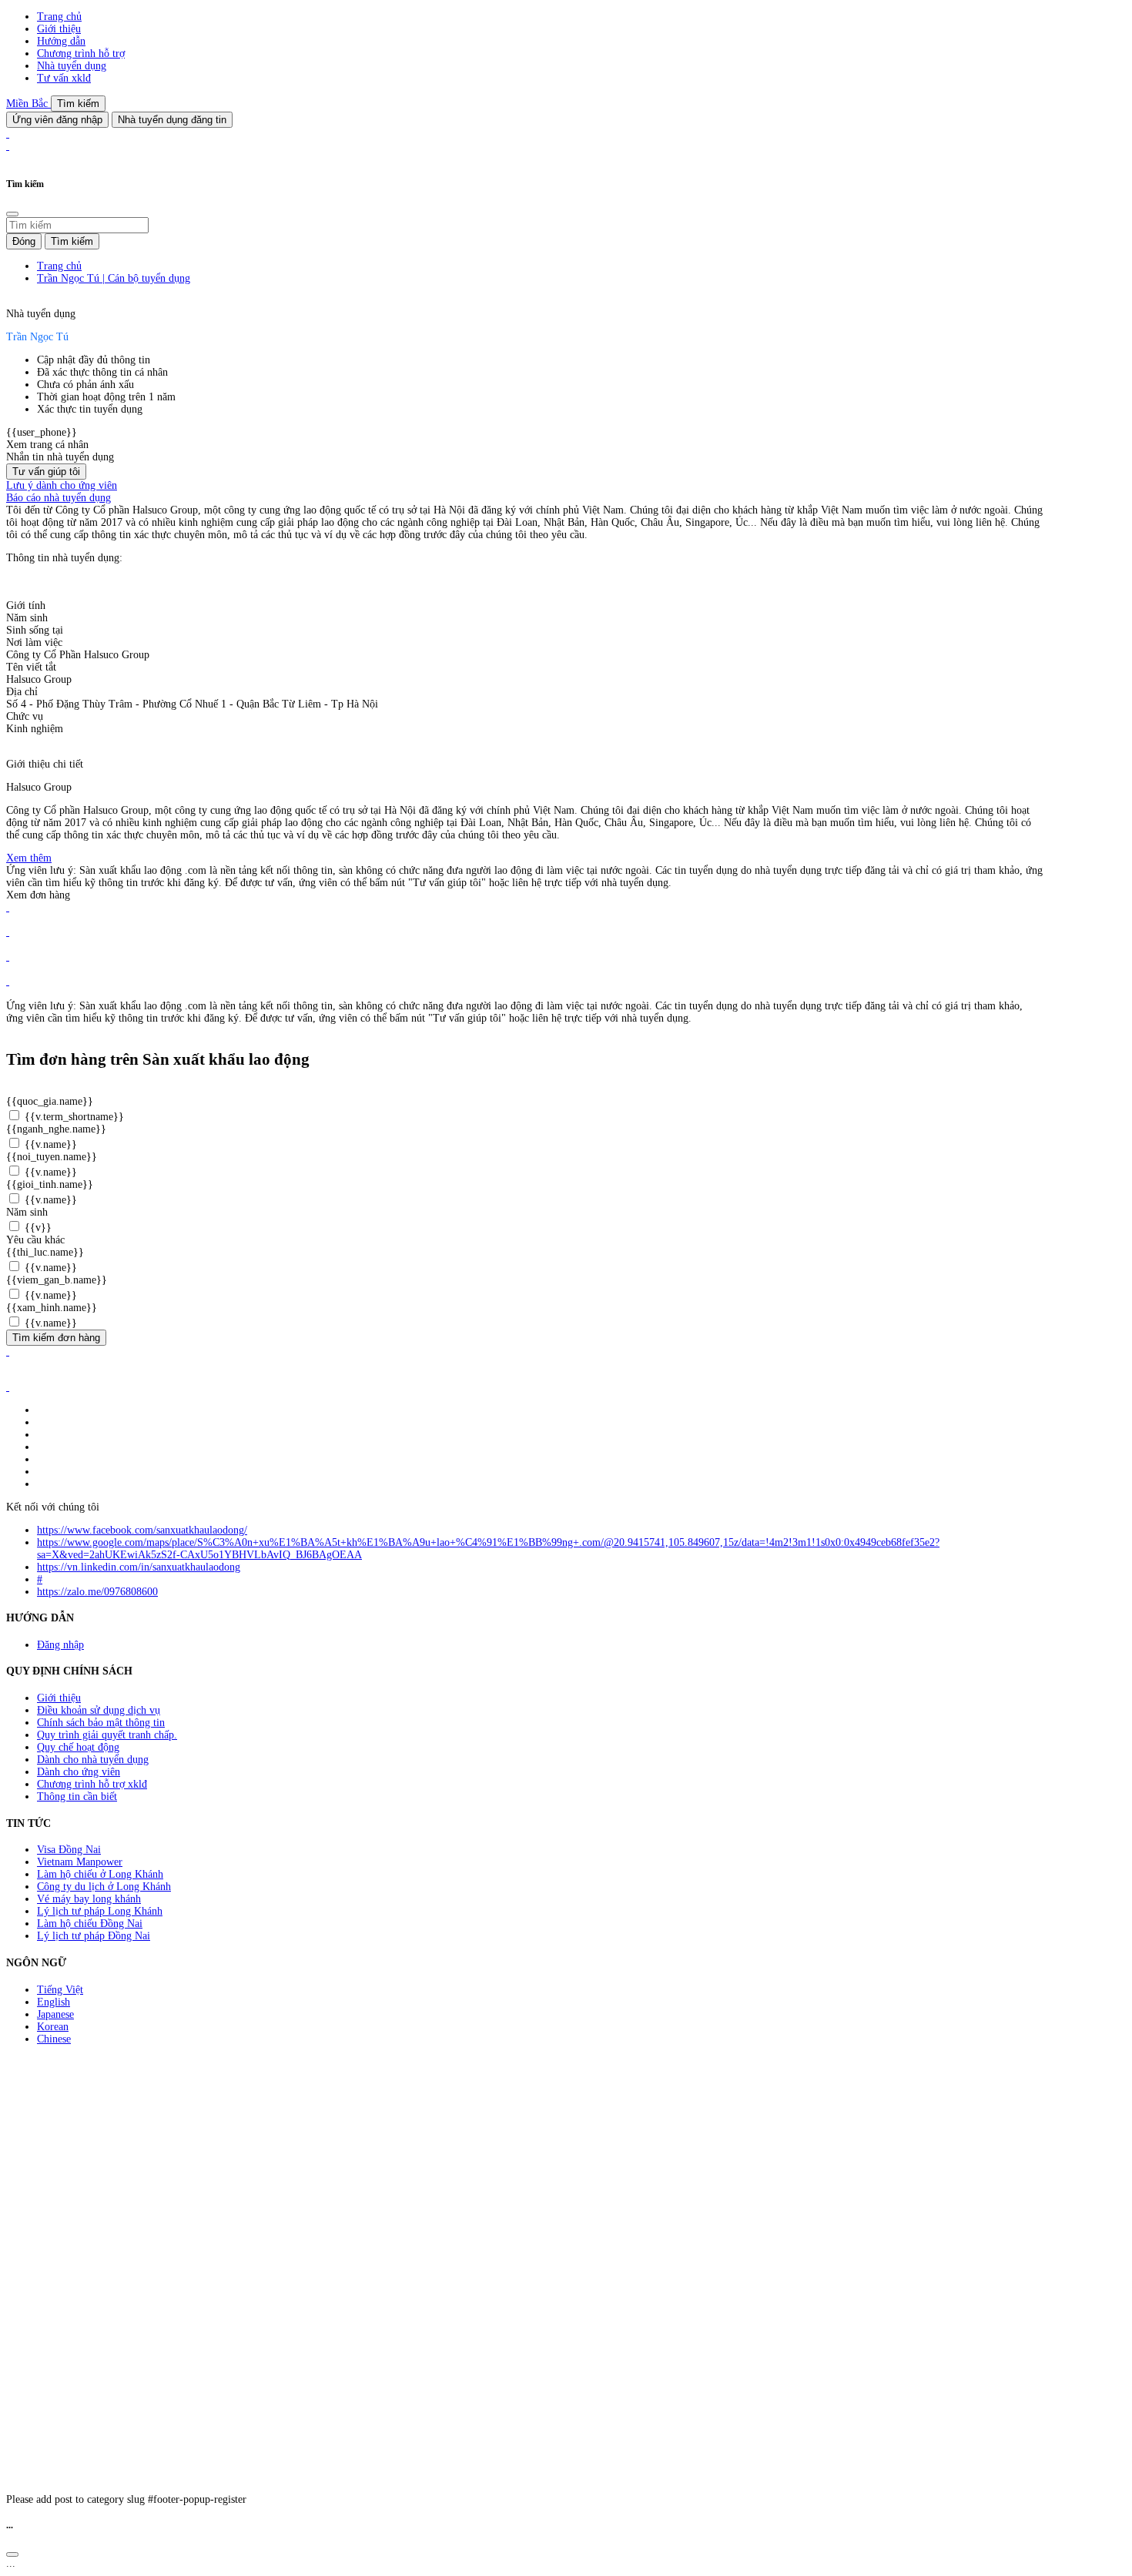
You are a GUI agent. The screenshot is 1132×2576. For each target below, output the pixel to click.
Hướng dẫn (61, 41)
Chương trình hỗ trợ (81, 54)
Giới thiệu (59, 29)
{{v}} (37, 1228)
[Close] (12, 214)
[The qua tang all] (8, 932)
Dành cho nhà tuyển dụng (93, 1760)
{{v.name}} (49, 1144)
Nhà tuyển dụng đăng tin (172, 120)
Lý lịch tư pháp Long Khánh (100, 1911)
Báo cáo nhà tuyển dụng (59, 498)
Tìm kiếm (78, 104)
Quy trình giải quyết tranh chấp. (107, 1735)
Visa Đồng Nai (69, 1850)
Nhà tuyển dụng (72, 66)
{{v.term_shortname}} (73, 1117)
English (54, 2002)
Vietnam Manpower (80, 1862)
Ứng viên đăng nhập (57, 120)
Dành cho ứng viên (79, 1772)
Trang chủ (59, 17)
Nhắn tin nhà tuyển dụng (60, 457)
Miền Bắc (28, 104)
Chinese (54, 2039)
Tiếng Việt (60, 1990)
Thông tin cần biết (77, 1797)
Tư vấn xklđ (64, 78)
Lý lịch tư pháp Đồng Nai (94, 1936)
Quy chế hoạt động (78, 1747)
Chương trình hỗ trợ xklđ (92, 1784)
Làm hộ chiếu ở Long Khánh (100, 1874)
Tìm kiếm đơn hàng (56, 1338)
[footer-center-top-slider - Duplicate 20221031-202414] (8, 957)
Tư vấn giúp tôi (46, 472)
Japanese (55, 2014)
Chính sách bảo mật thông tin (101, 1723)
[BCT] (8, 1387)
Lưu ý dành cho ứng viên (62, 485)
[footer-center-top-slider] (8, 907)
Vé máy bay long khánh (89, 1899)
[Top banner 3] (8, 146)
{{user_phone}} (42, 432)
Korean (53, 2027)
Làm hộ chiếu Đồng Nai (90, 1924)
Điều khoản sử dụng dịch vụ (99, 1710)
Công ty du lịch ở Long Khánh (104, 1887)
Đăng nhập (60, 1645)
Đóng (24, 241)
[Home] (8, 134)
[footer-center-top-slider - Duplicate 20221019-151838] (8, 981)
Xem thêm (29, 858)
